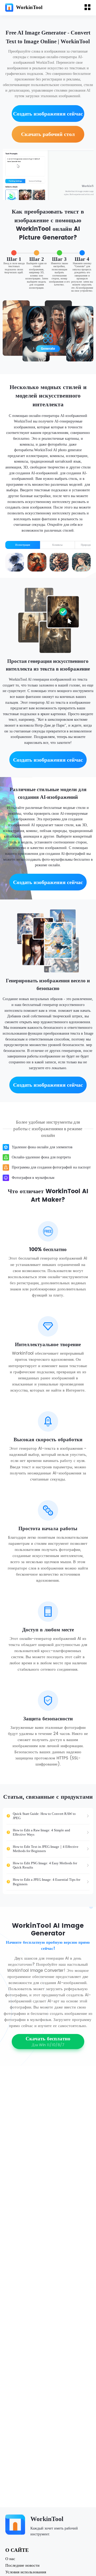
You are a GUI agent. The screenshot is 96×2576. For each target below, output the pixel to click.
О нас (10, 2559)
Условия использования (26, 2572)
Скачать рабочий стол (48, 134)
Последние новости (22, 2565)
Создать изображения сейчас (48, 114)
